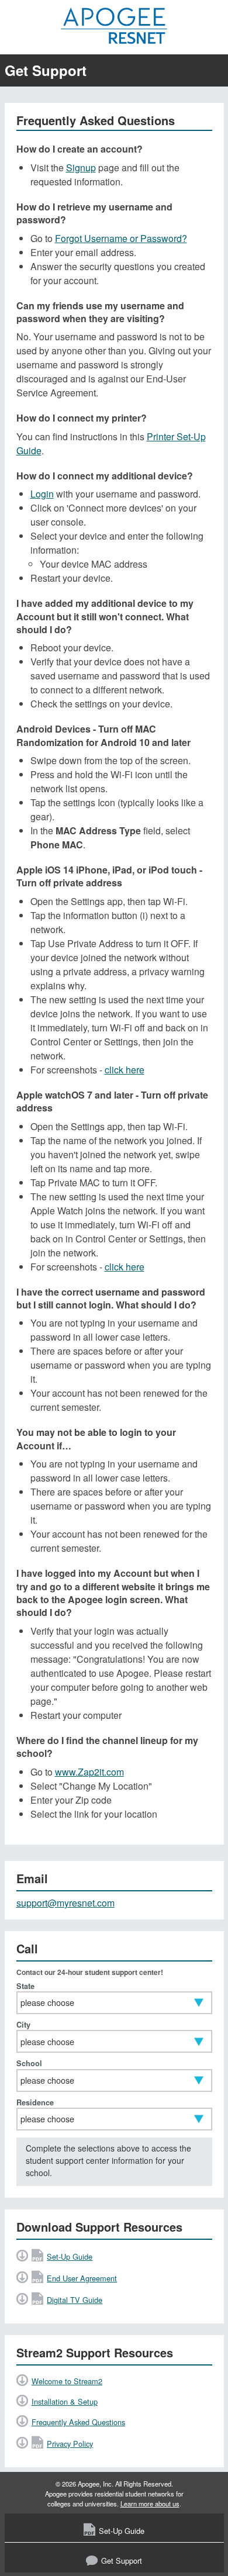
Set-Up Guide (70, 2256)
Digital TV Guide (75, 2300)
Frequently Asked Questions (78, 2422)
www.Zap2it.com (89, 1772)
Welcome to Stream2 (67, 2381)
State (25, 1986)
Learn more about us (150, 2504)
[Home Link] (114, 26)
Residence (35, 2103)
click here (125, 1070)
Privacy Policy (70, 2444)
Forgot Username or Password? (121, 238)
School (29, 2064)
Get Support (122, 2561)
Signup (81, 168)
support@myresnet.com (65, 1903)
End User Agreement (82, 2278)
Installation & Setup (65, 2401)
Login (42, 494)
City (23, 2025)
